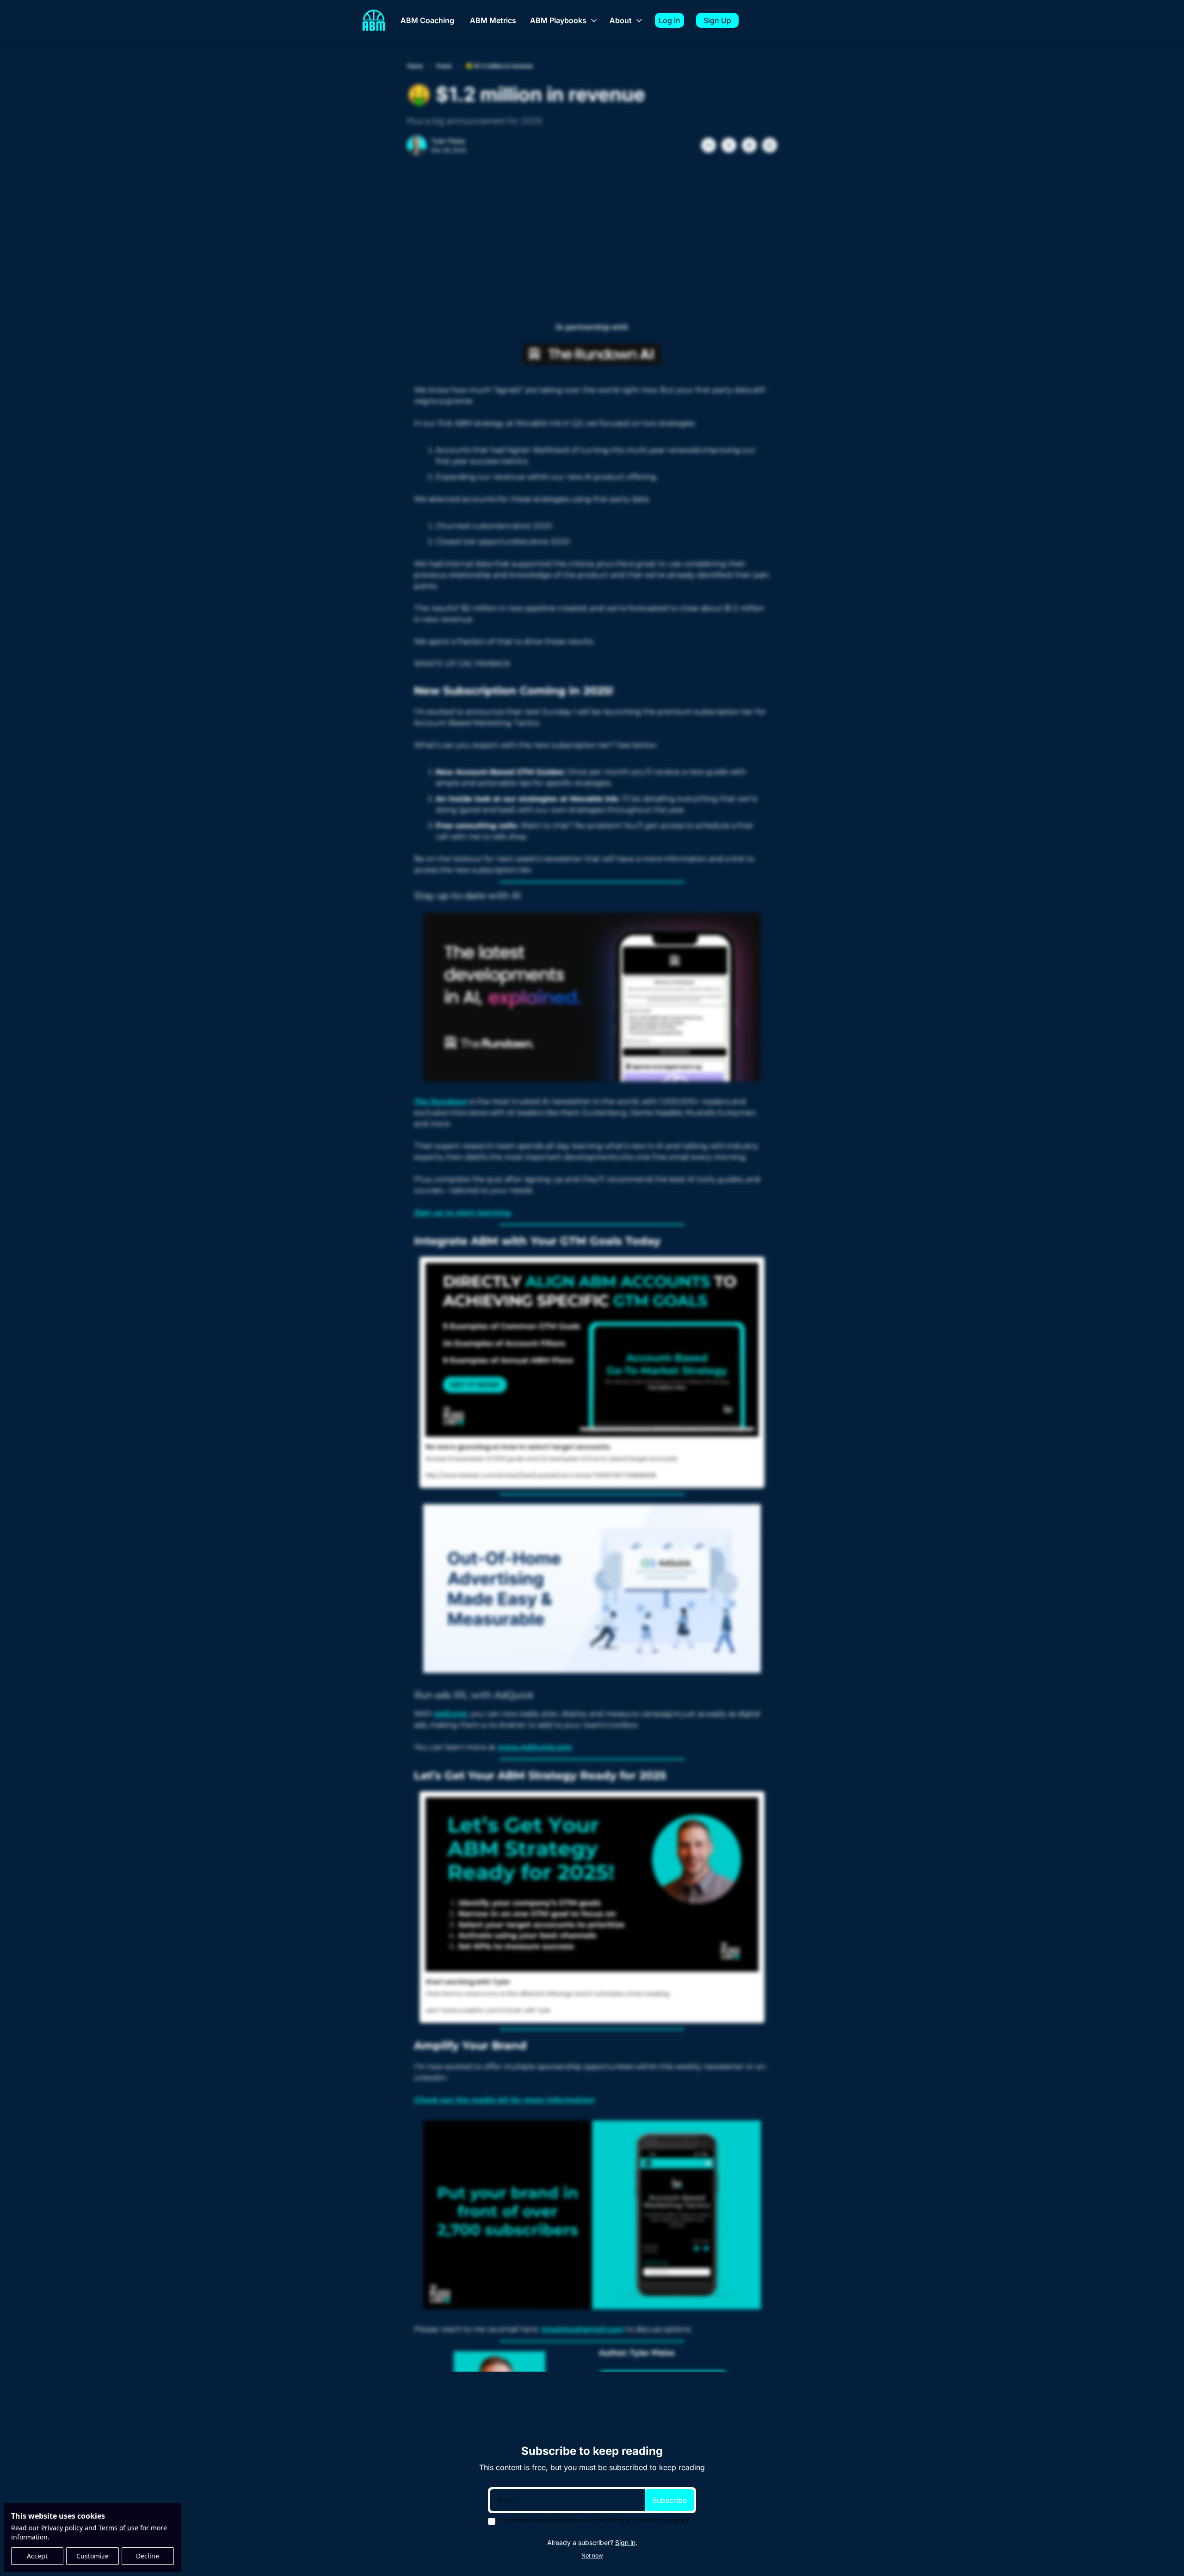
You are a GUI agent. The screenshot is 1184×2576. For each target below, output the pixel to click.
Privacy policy (62, 2528)
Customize (92, 2556)
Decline (148, 2556)
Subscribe (669, 2500)
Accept (37, 2556)
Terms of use (118, 2528)
